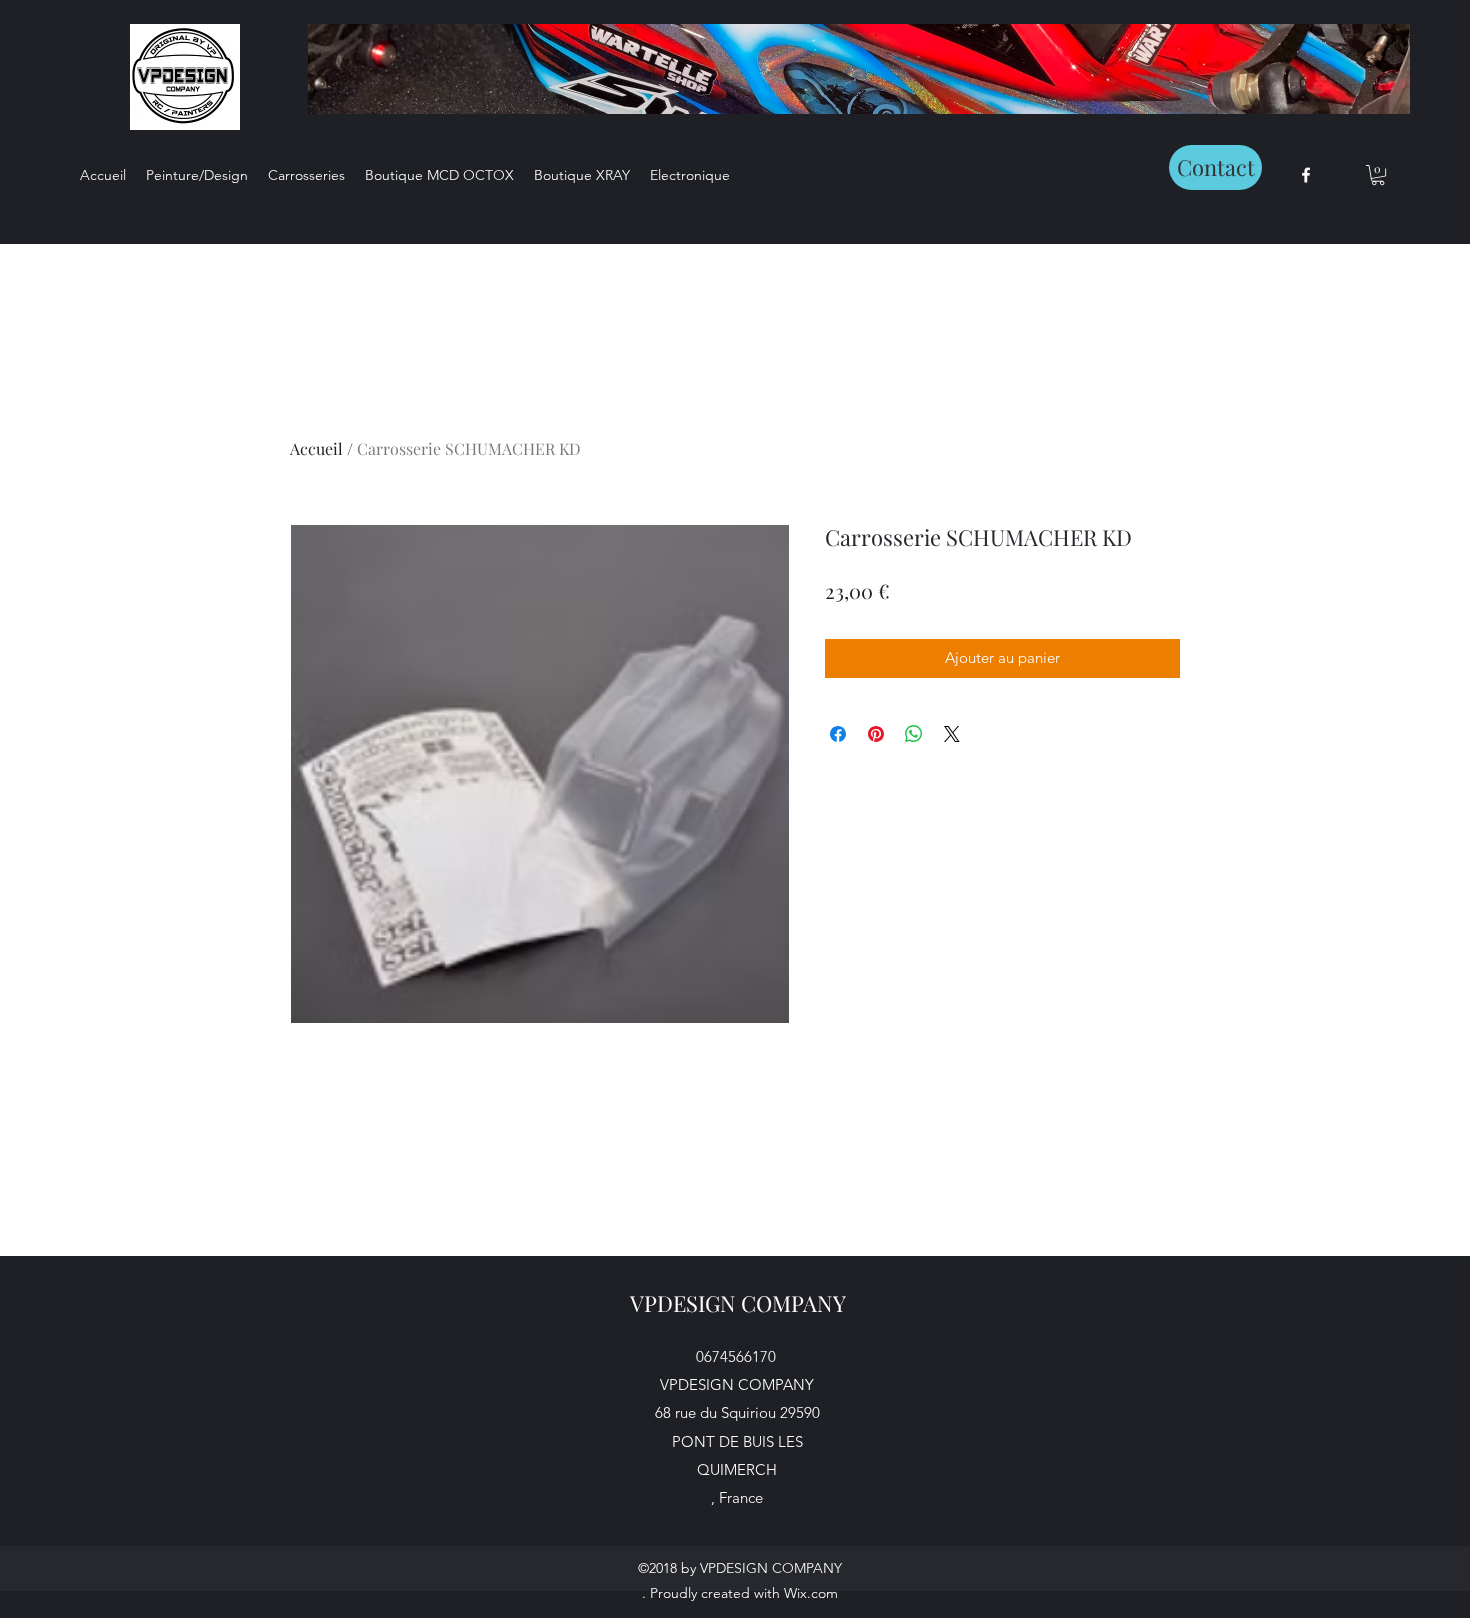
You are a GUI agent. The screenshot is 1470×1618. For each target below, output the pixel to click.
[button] (1378, 175)
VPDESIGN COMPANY (738, 1303)
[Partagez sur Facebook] (838, 734)
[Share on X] (952, 734)
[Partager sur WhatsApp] (914, 734)
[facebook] (1306, 175)
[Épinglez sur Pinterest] (876, 734)
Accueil (316, 448)
